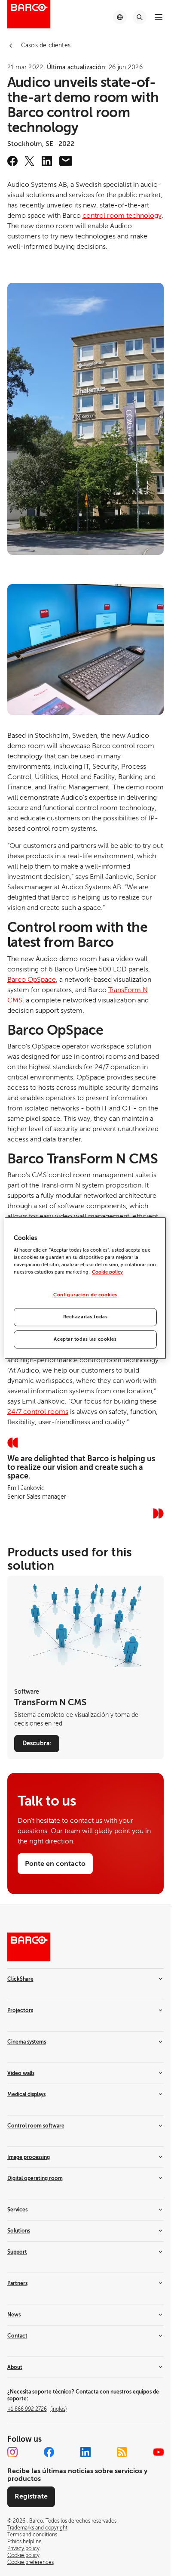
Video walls (21, 2073)
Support (17, 2252)
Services (17, 2210)
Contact (17, 2336)
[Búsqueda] (140, 17)
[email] (66, 161)
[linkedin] (47, 161)
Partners (17, 2283)
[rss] (122, 2452)
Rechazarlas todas (85, 1317)
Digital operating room (35, 2178)
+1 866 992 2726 (37, 2409)
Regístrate (31, 2496)
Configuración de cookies (85, 1295)
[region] (85, 1288)
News (14, 2315)
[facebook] (12, 161)
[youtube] (159, 2452)
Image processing (29, 2157)
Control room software (36, 2126)
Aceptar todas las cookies (85, 1339)
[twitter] (30, 161)
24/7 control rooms (38, 1412)
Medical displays (26, 2094)
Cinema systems (27, 2042)
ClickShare (20, 1979)
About (15, 2367)
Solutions (19, 2231)
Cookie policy (107, 1272)
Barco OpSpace (32, 980)
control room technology (122, 216)
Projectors (20, 2010)
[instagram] (12, 2452)
